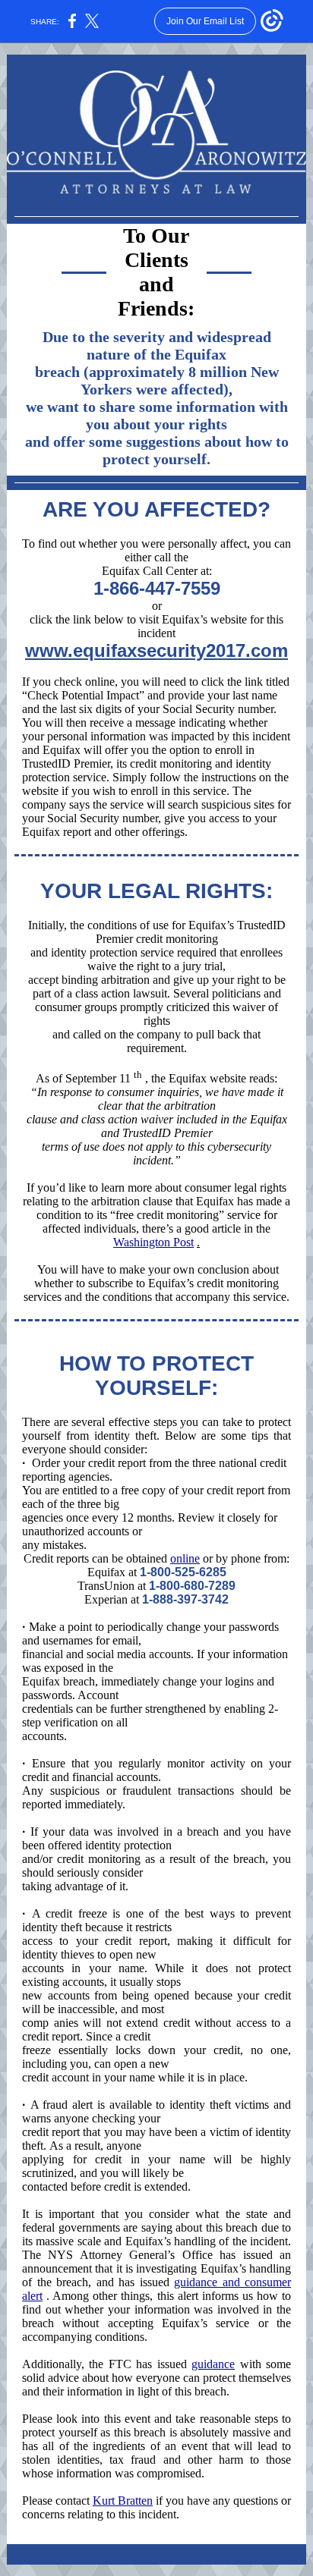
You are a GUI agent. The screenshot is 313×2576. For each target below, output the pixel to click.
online (185, 1558)
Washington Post (153, 1242)
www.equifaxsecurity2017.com (156, 650)
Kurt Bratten (123, 2501)
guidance (213, 2364)
